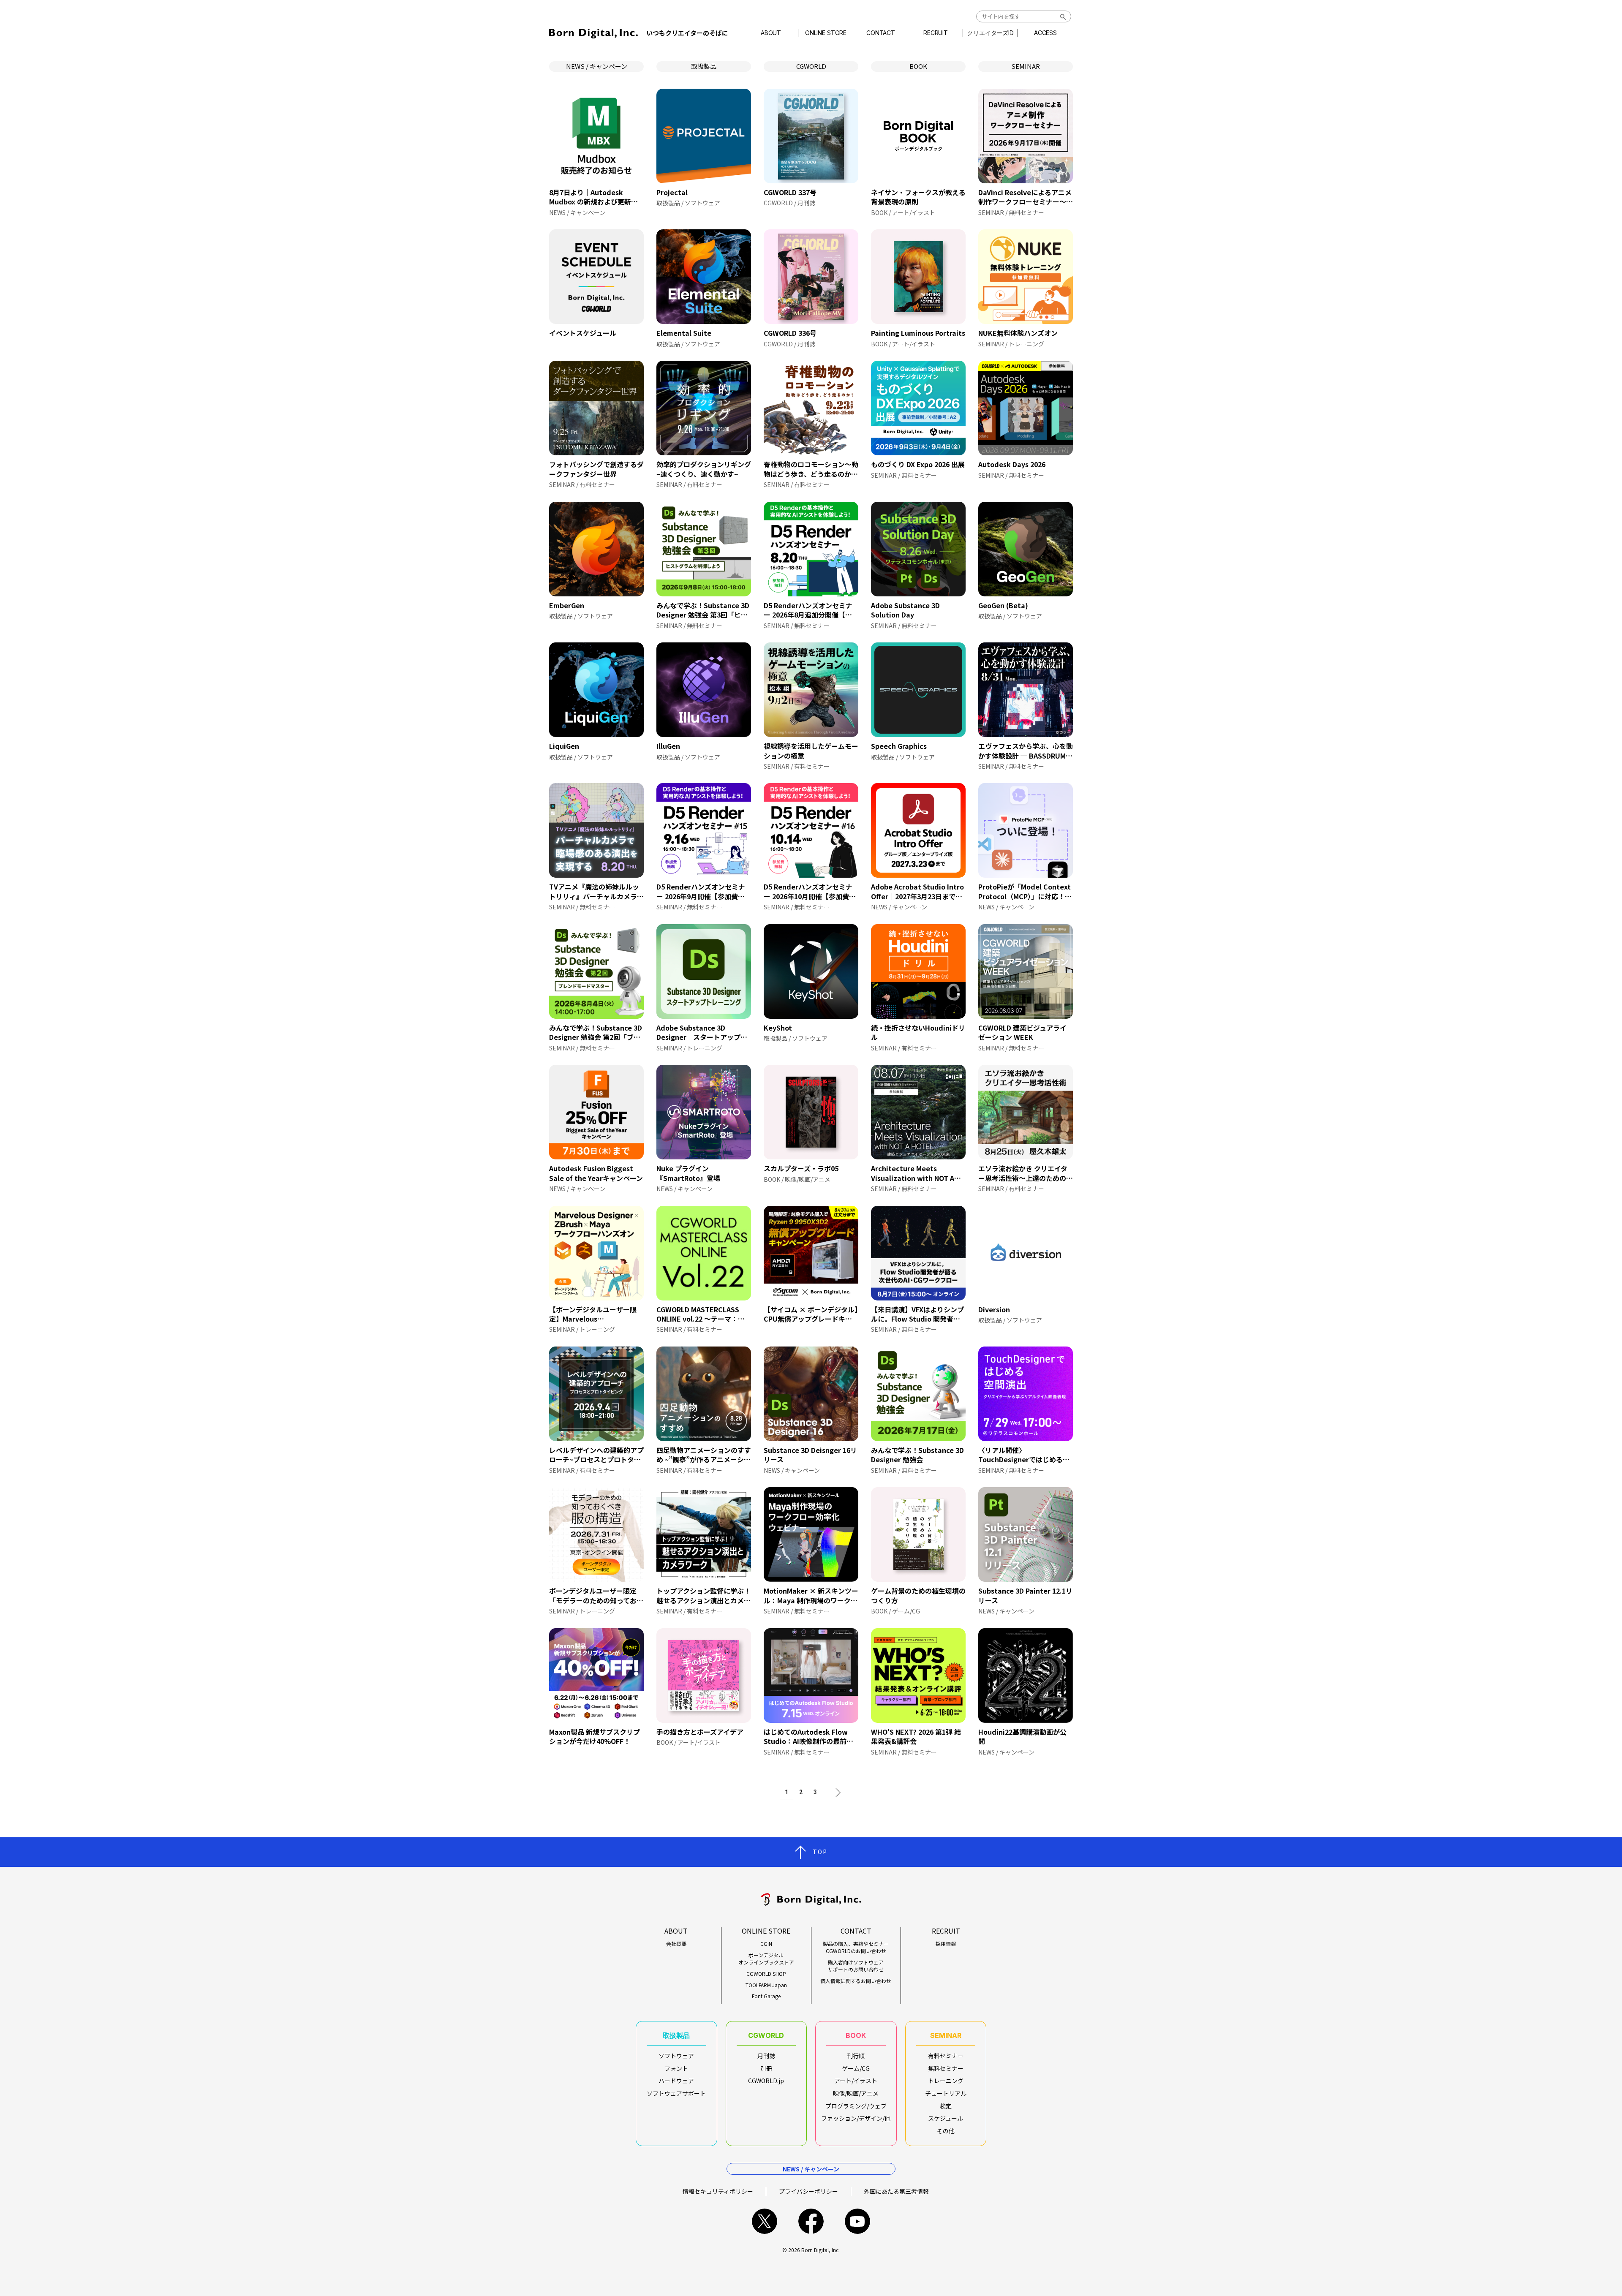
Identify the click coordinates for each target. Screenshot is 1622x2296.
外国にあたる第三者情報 (896, 2191)
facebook (811, 2221)
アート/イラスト (856, 2081)
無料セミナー (946, 2068)
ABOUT (771, 33)
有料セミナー (946, 2056)
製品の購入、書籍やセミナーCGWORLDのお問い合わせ (856, 1947)
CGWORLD (811, 66)
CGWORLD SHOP (766, 1974)
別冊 (766, 2068)
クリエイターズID (991, 33)
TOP (820, 1852)
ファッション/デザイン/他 (856, 2118)
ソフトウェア (676, 2056)
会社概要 (676, 1944)
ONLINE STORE (826, 33)
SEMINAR (1026, 66)
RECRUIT (936, 33)
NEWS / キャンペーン (597, 66)
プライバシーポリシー (808, 2191)
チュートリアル (946, 2093)
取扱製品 (704, 66)
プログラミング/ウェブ (856, 2106)
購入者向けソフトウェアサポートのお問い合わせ (856, 1966)
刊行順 (856, 2056)
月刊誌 (766, 2056)
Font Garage (766, 1996)
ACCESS (1045, 33)
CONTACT (881, 33)
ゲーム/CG (856, 2068)
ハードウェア (676, 2081)
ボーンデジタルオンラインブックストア (766, 1959)
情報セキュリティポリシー (718, 2191)
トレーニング (946, 2081)
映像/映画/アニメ (856, 2093)
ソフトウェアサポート (676, 2093)
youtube (857, 2221)
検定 (946, 2106)
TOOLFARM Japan (766, 1985)
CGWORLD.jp (766, 2081)
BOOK (918, 66)
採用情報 (946, 1944)
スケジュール (946, 2118)
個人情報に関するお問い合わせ (856, 1981)
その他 (946, 2131)
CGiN (766, 1944)
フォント (676, 2068)
